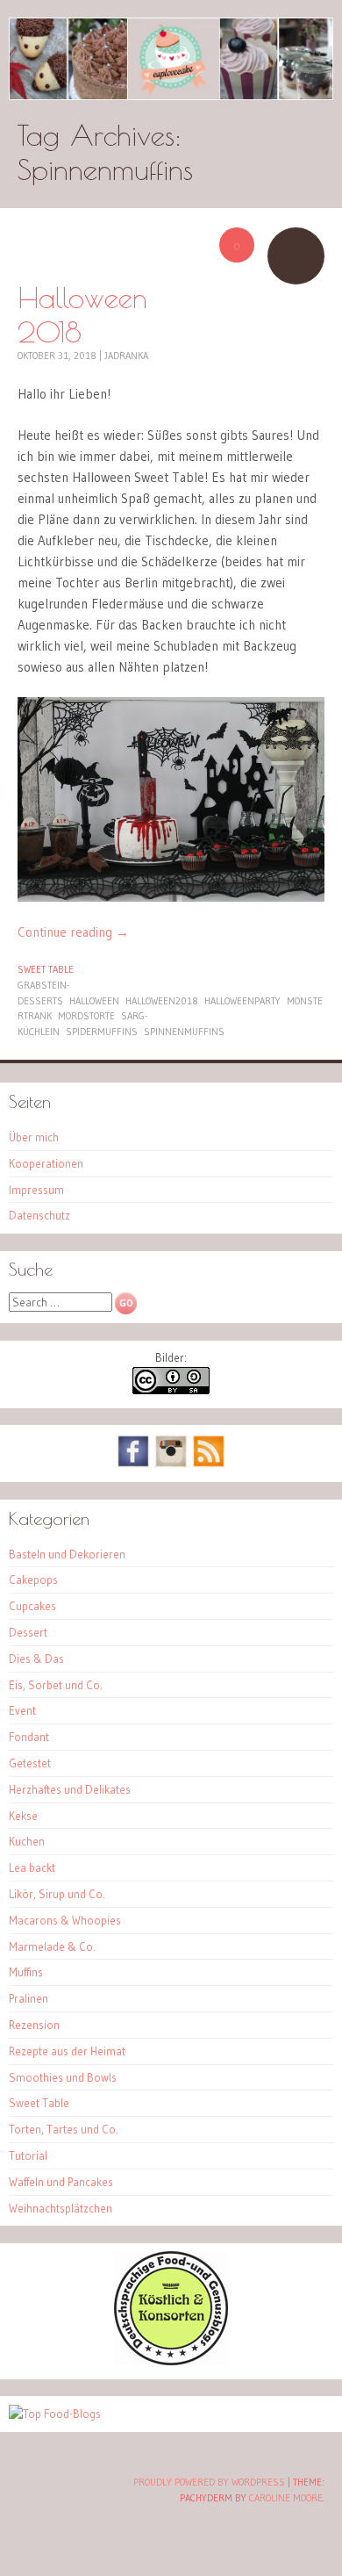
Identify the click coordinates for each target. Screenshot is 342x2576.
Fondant (29, 1737)
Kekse (23, 1816)
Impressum (36, 1190)
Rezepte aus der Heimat (67, 2051)
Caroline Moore (286, 2498)
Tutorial (28, 2155)
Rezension (34, 2025)
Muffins (26, 1972)
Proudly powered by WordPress (209, 2482)
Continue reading (73, 932)
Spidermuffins (102, 1032)
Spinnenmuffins (184, 1032)
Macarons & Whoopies (65, 1920)
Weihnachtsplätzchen (61, 2208)
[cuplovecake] (171, 59)
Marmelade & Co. (52, 1946)
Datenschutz (39, 1215)
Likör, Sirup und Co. (57, 1894)
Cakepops (33, 1579)
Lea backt (32, 1867)
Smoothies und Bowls (63, 2077)
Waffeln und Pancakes (61, 2182)
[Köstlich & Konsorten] (171, 2361)
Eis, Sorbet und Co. (56, 1685)
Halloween (94, 1001)
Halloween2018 (162, 1001)
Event (22, 1710)
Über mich (34, 1137)
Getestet (30, 1763)
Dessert (28, 1632)
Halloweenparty (242, 1001)
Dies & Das (36, 1659)
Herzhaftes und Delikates (70, 1789)
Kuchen (27, 1841)
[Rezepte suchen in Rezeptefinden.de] (55, 2414)
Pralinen (28, 1998)
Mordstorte (86, 1016)
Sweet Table (46, 969)
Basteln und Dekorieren (67, 1554)
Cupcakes (32, 1606)
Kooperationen (46, 1163)
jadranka (126, 356)
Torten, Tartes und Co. (64, 2129)
